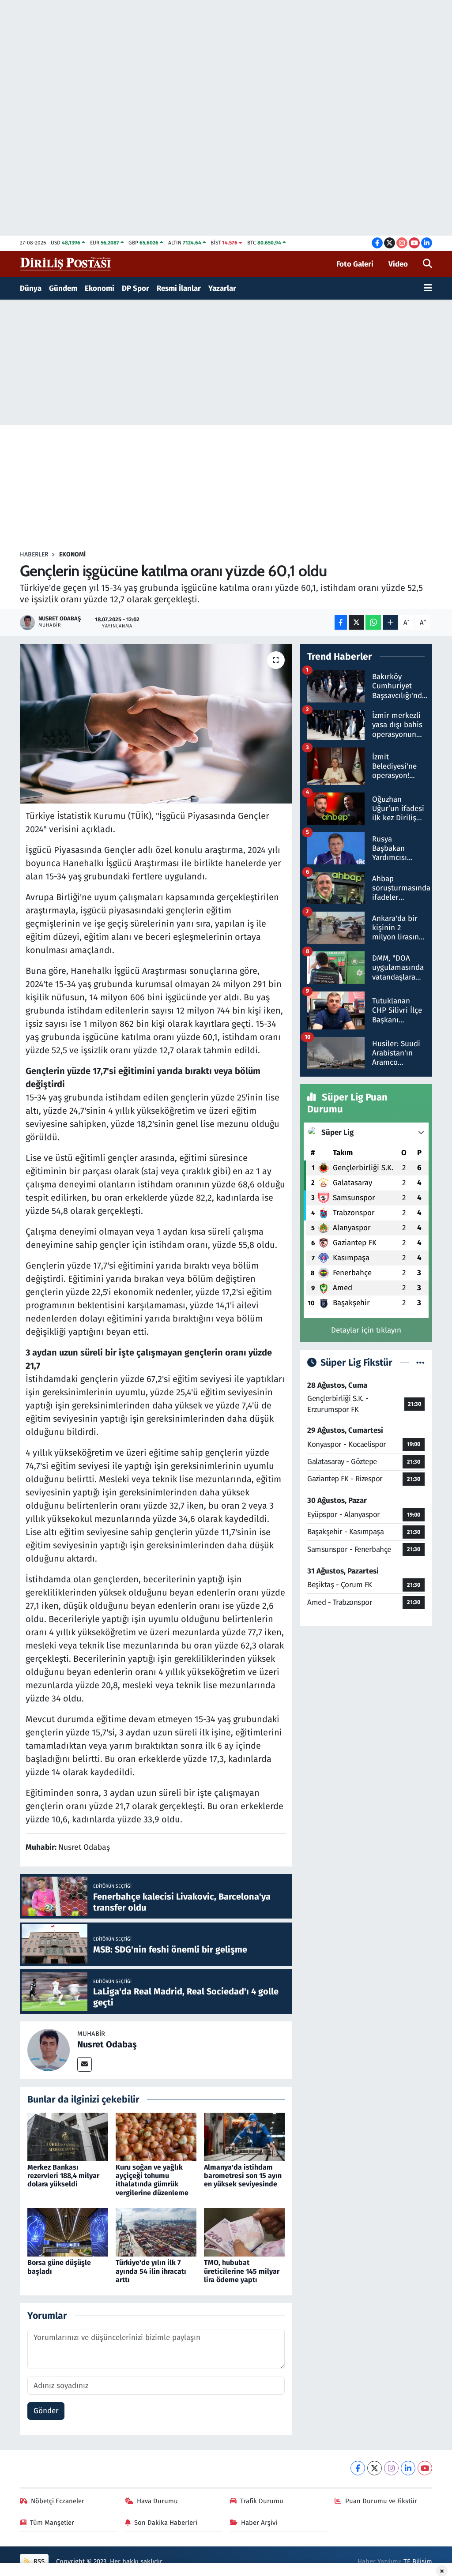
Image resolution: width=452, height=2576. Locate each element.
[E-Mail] (85, 2064)
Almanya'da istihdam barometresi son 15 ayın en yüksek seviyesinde (243, 2176)
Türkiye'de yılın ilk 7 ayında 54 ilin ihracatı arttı (151, 2271)
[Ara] (428, 264)
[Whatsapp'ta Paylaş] (373, 622)
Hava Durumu (157, 2501)
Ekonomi (100, 288)
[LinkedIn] (408, 2468)
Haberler (34, 554)
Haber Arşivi (259, 2523)
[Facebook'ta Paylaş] (341, 622)
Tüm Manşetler (52, 2523)
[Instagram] (391, 2468)
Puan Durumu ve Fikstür (381, 2501)
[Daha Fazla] (390, 622)
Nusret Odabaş (107, 2044)
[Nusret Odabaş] (49, 2050)
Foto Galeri (355, 264)
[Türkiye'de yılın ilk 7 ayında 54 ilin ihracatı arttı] (156, 2232)
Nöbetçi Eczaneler (58, 2501)
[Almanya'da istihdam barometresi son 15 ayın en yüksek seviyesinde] (244, 2136)
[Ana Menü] (428, 289)
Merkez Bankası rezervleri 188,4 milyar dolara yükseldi (63, 2176)
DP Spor (136, 288)
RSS (38, 2561)
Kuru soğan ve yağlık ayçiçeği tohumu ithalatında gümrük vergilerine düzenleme (152, 2180)
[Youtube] (425, 2468)
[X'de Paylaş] (356, 622)
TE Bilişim (418, 2561)
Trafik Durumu (262, 2501)
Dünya (31, 288)
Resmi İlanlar (179, 288)
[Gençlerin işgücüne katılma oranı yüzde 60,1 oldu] (156, 724)
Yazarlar (222, 288)
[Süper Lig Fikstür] (420, 1363)
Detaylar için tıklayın (366, 1330)
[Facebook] (358, 2468)
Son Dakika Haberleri (166, 2523)
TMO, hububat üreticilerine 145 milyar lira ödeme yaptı (242, 2271)
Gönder (46, 2411)
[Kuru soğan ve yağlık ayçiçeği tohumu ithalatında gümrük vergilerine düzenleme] (156, 2136)
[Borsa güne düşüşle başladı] (68, 2232)
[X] (375, 2468)
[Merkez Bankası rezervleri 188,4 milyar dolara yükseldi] (68, 2136)
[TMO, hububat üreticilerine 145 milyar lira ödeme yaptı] (244, 2232)
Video (398, 264)
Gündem (63, 288)
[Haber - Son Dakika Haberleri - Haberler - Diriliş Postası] (66, 264)
